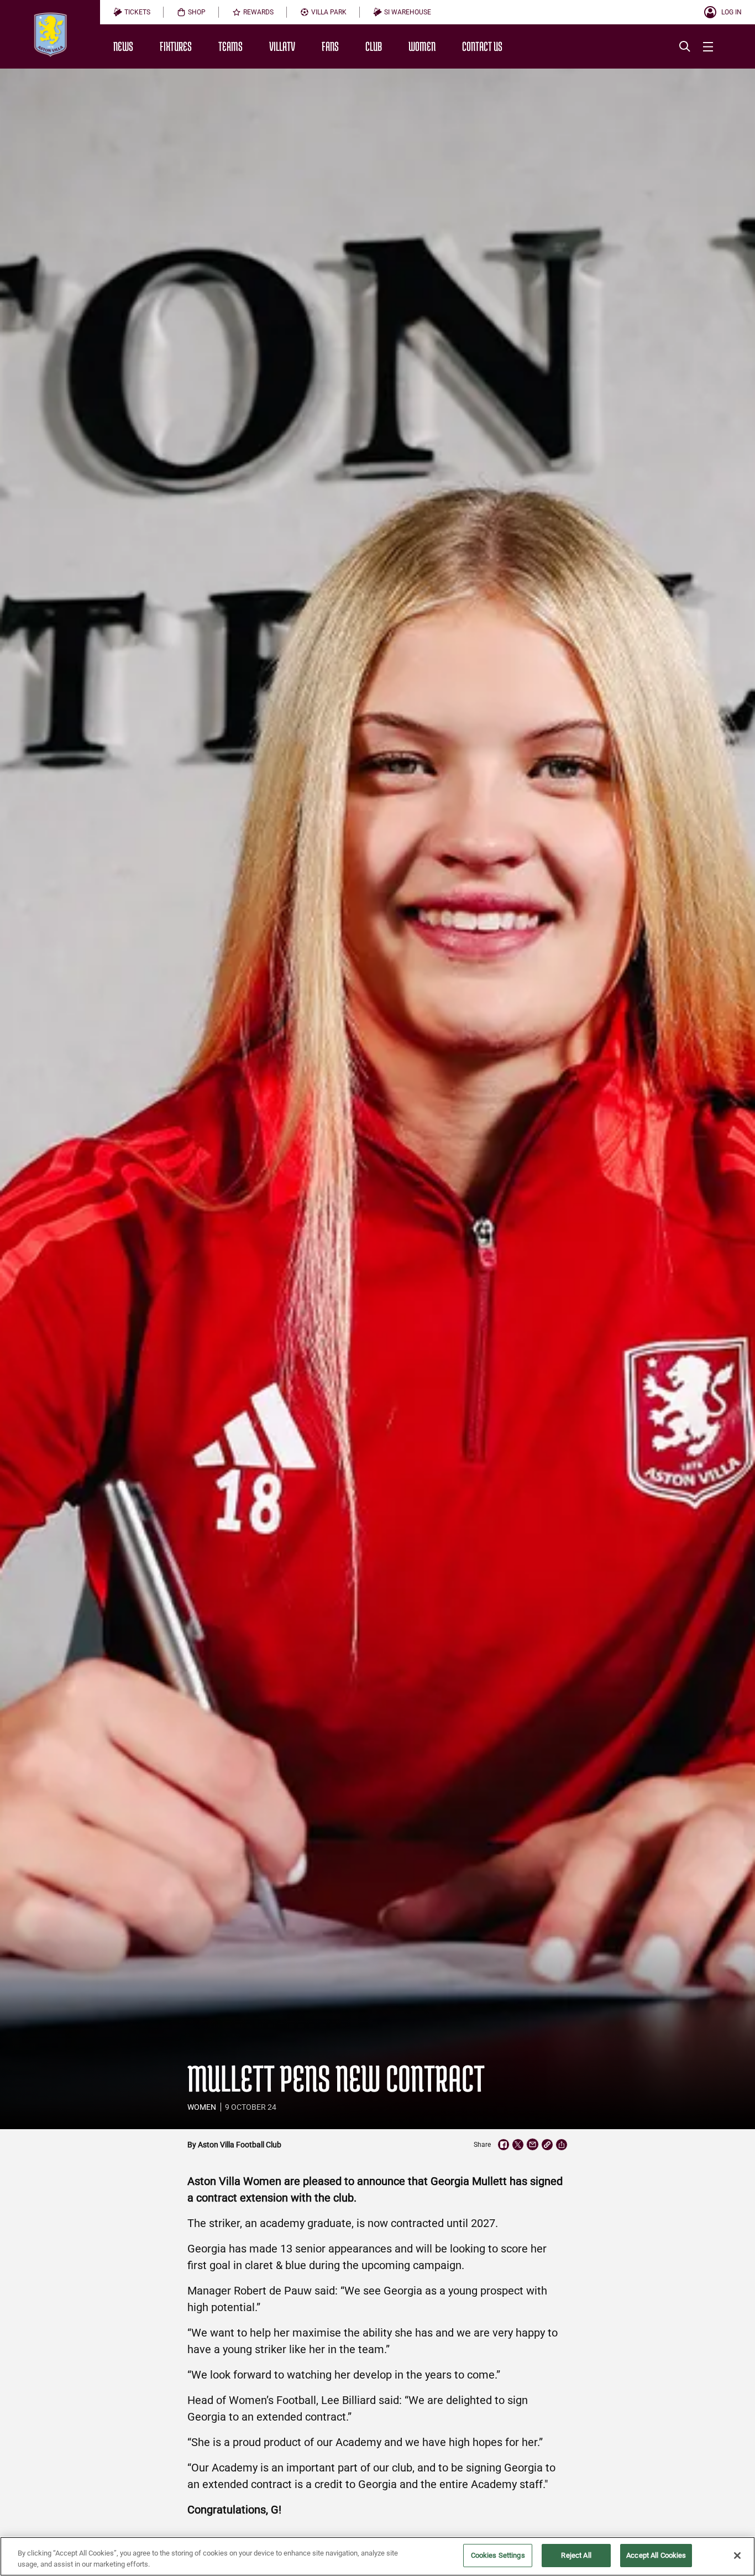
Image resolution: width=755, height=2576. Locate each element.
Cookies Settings (498, 2555)
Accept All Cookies (656, 2555)
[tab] (132, 12)
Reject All (576, 2555)
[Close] (737, 2556)
